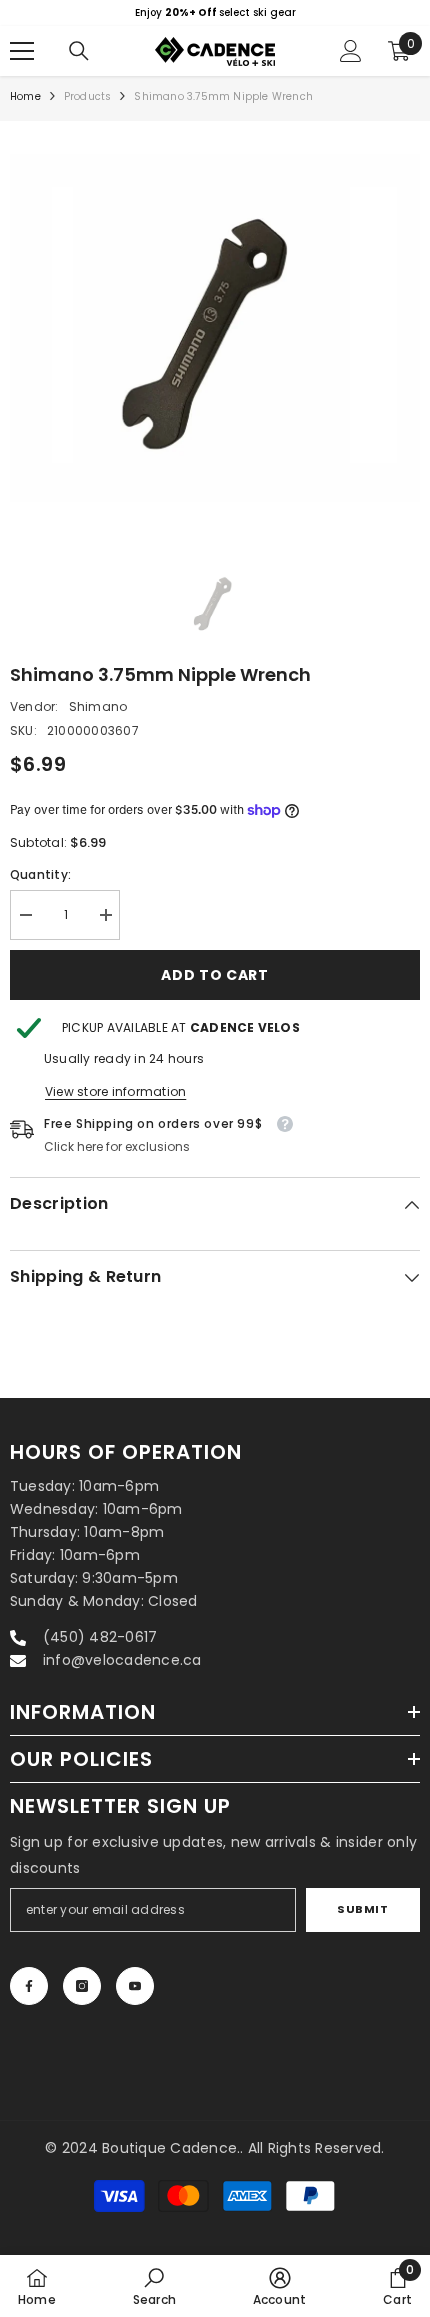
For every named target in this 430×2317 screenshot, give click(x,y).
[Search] (79, 51)
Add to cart (215, 975)
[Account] (351, 51)
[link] (154, 2286)
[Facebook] (29, 1986)
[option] (215, 13)
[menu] (22, 51)
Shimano (98, 706)
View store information (115, 1091)
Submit (362, 1909)
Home (25, 96)
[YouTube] (135, 1986)
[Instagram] (82, 1986)
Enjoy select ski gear (215, 12)
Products (88, 96)
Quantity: (40, 874)
